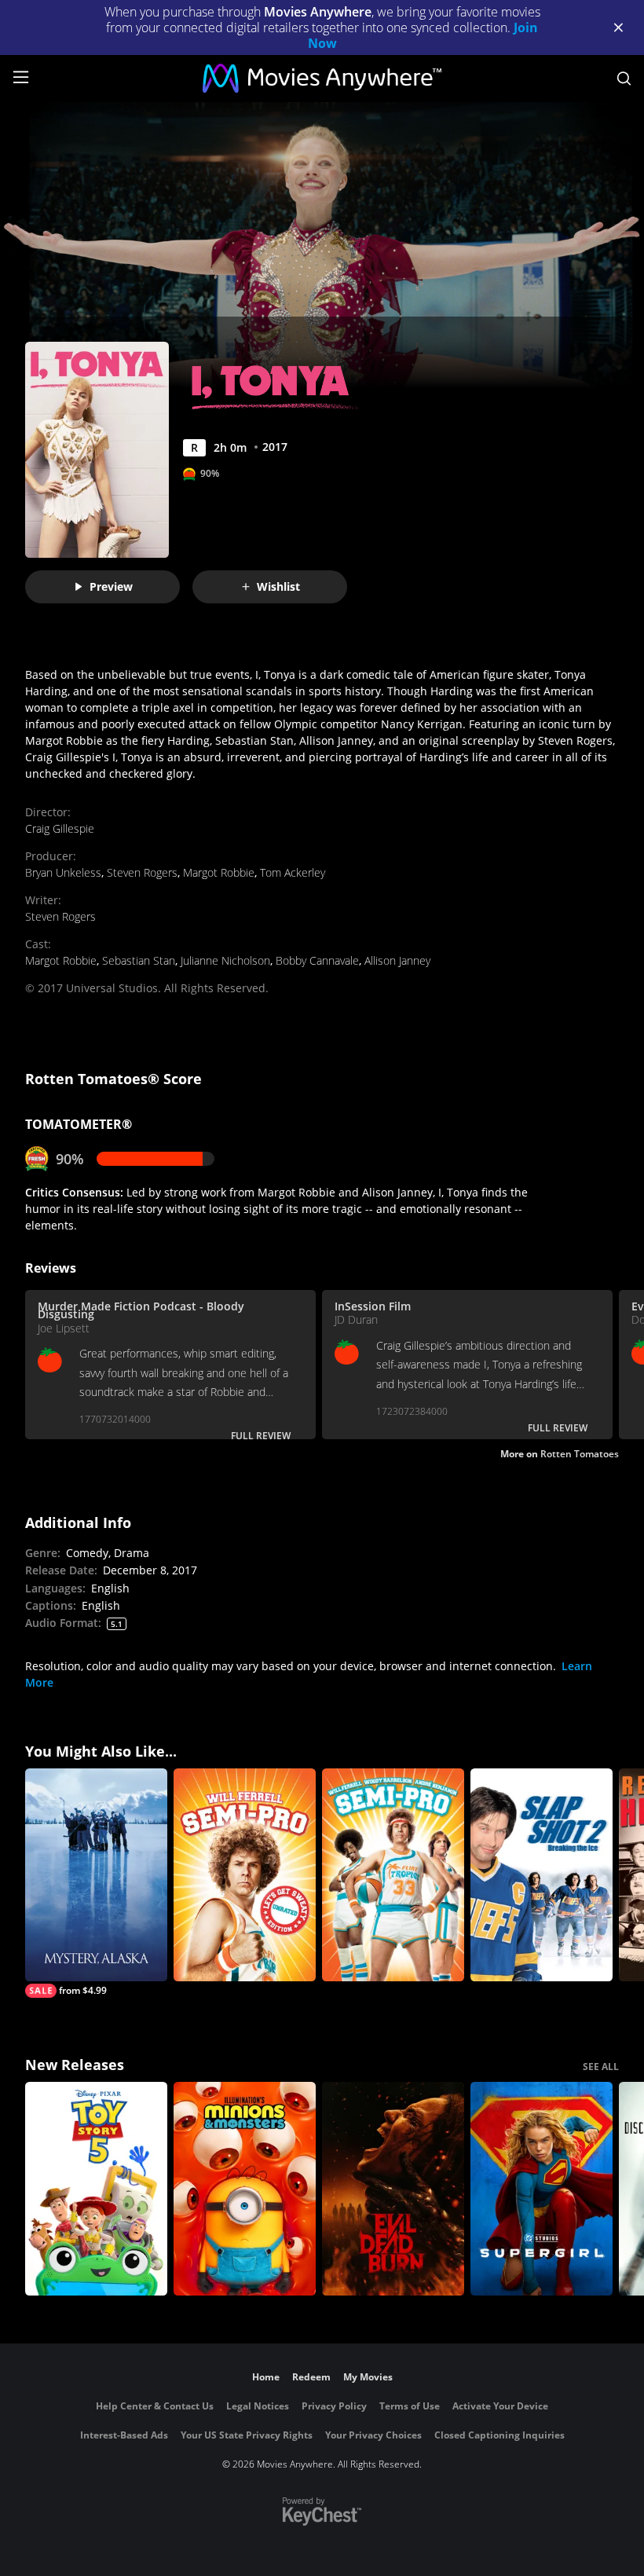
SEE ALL (601, 2067)
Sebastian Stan (139, 960)
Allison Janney (397, 960)
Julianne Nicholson (225, 960)
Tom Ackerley (293, 872)
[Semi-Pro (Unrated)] (245, 1875)
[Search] (624, 79)
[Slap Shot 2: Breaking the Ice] (542, 1875)
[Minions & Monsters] (245, 2189)
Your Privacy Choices (373, 2435)
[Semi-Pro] (393, 1875)
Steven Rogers (142, 872)
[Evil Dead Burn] (393, 2189)
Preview (111, 586)
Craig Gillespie (60, 828)
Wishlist (278, 586)
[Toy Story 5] (96, 2189)
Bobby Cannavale (317, 960)
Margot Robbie (219, 872)
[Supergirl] (542, 2189)
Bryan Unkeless (63, 872)
